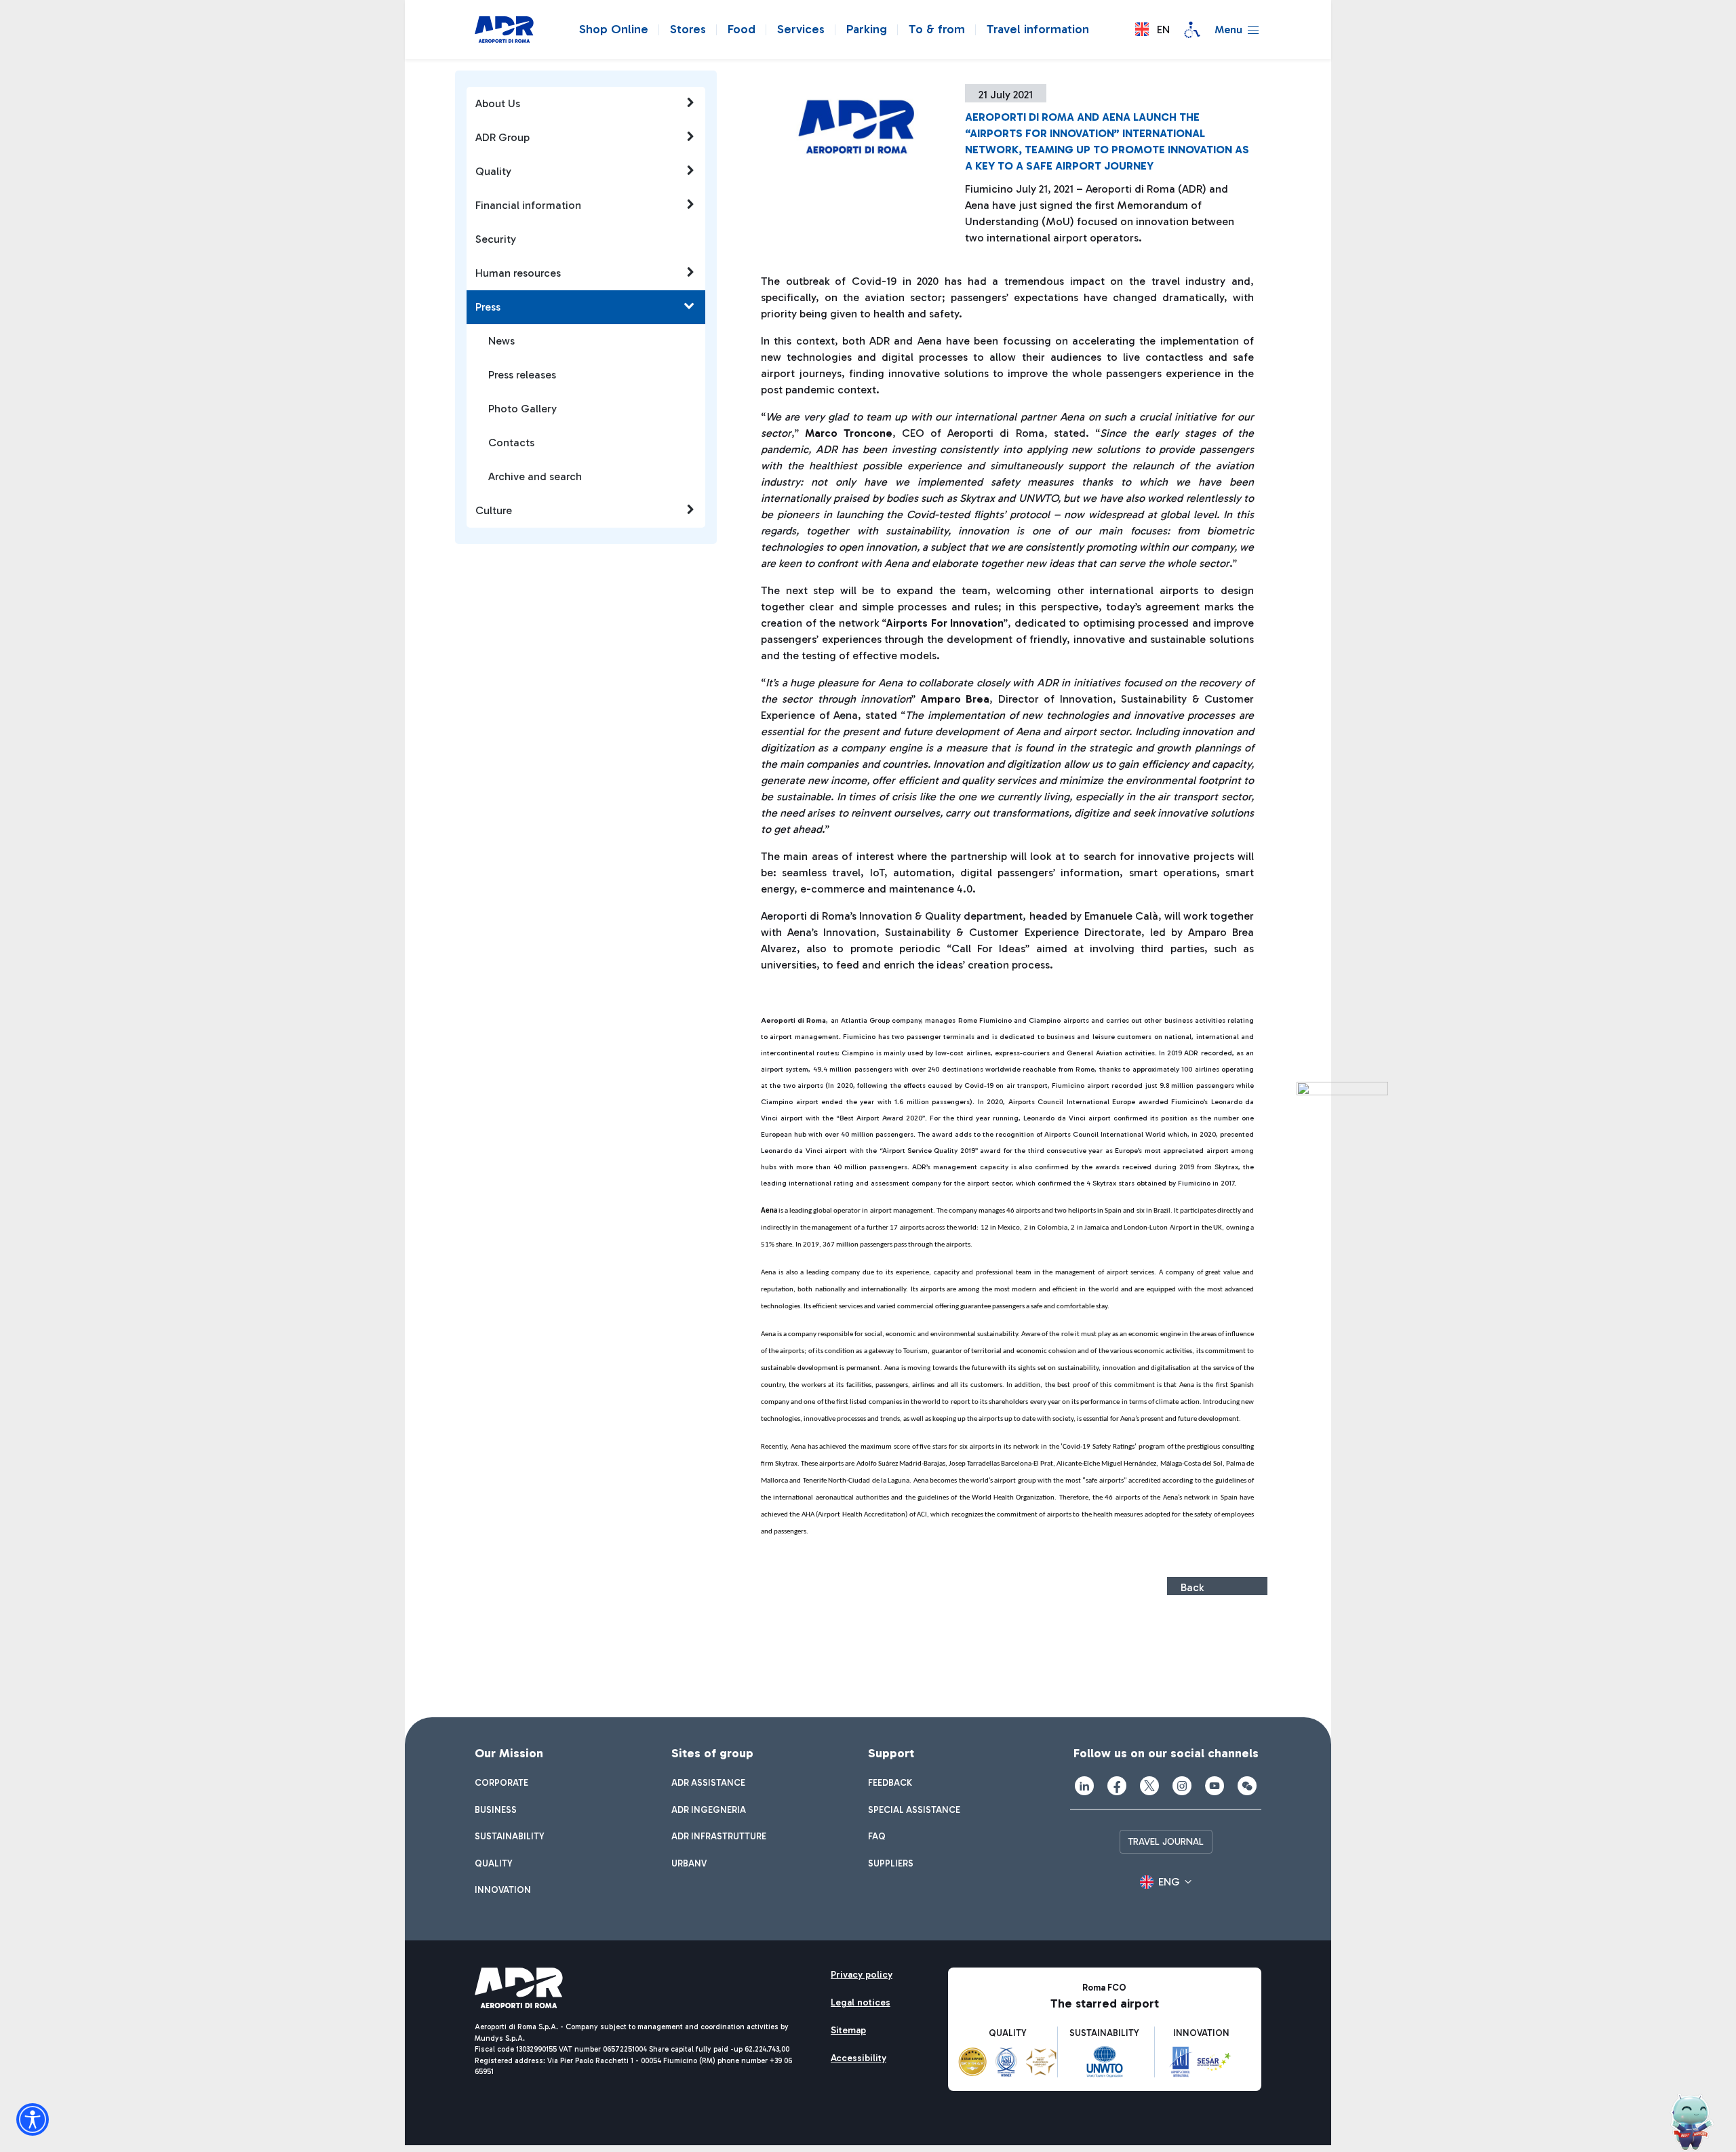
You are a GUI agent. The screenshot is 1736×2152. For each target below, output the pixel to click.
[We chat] (1247, 1786)
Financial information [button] (528, 205)
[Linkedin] (1084, 1786)
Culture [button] (494, 510)
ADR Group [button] (502, 137)
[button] (1152, 30)
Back (1192, 1587)
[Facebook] (1117, 1786)
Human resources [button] (518, 273)
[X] (1149, 1786)
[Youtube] (1215, 1786)
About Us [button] (498, 103)
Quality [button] (493, 171)
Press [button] (488, 307)
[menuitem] (501, 1783)
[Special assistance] (1192, 30)
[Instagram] (1182, 1786)
